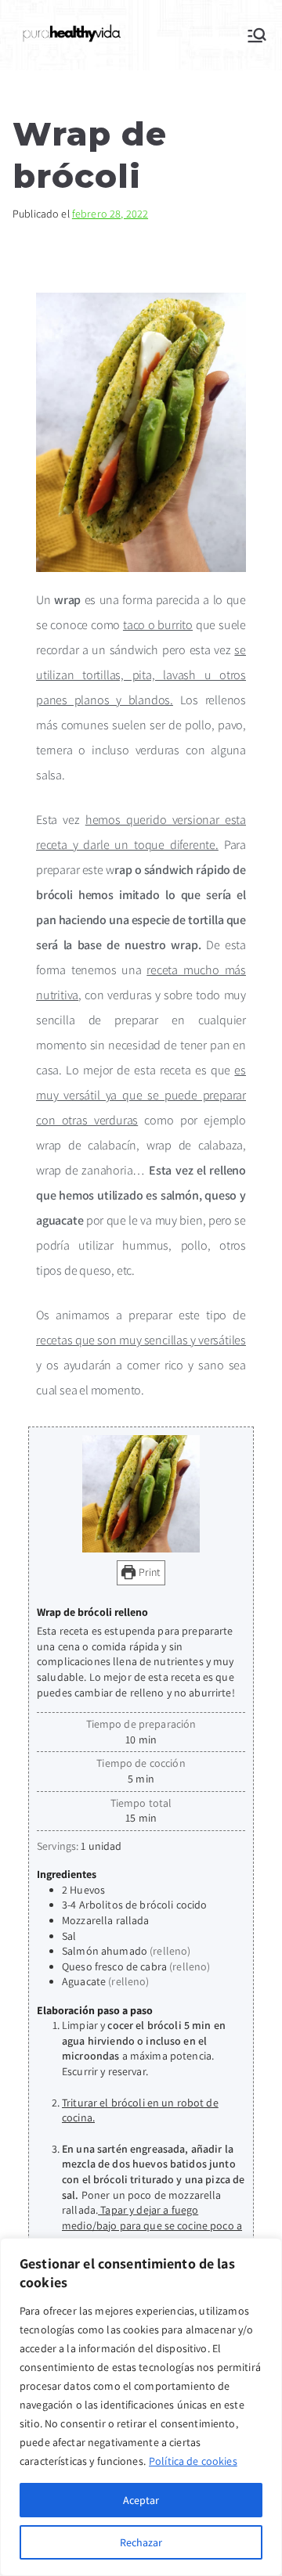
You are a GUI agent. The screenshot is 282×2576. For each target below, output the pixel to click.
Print (148, 1572)
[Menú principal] (257, 35)
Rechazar (141, 2542)
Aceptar (141, 2500)
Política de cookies (193, 2461)
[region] (141, 2407)
